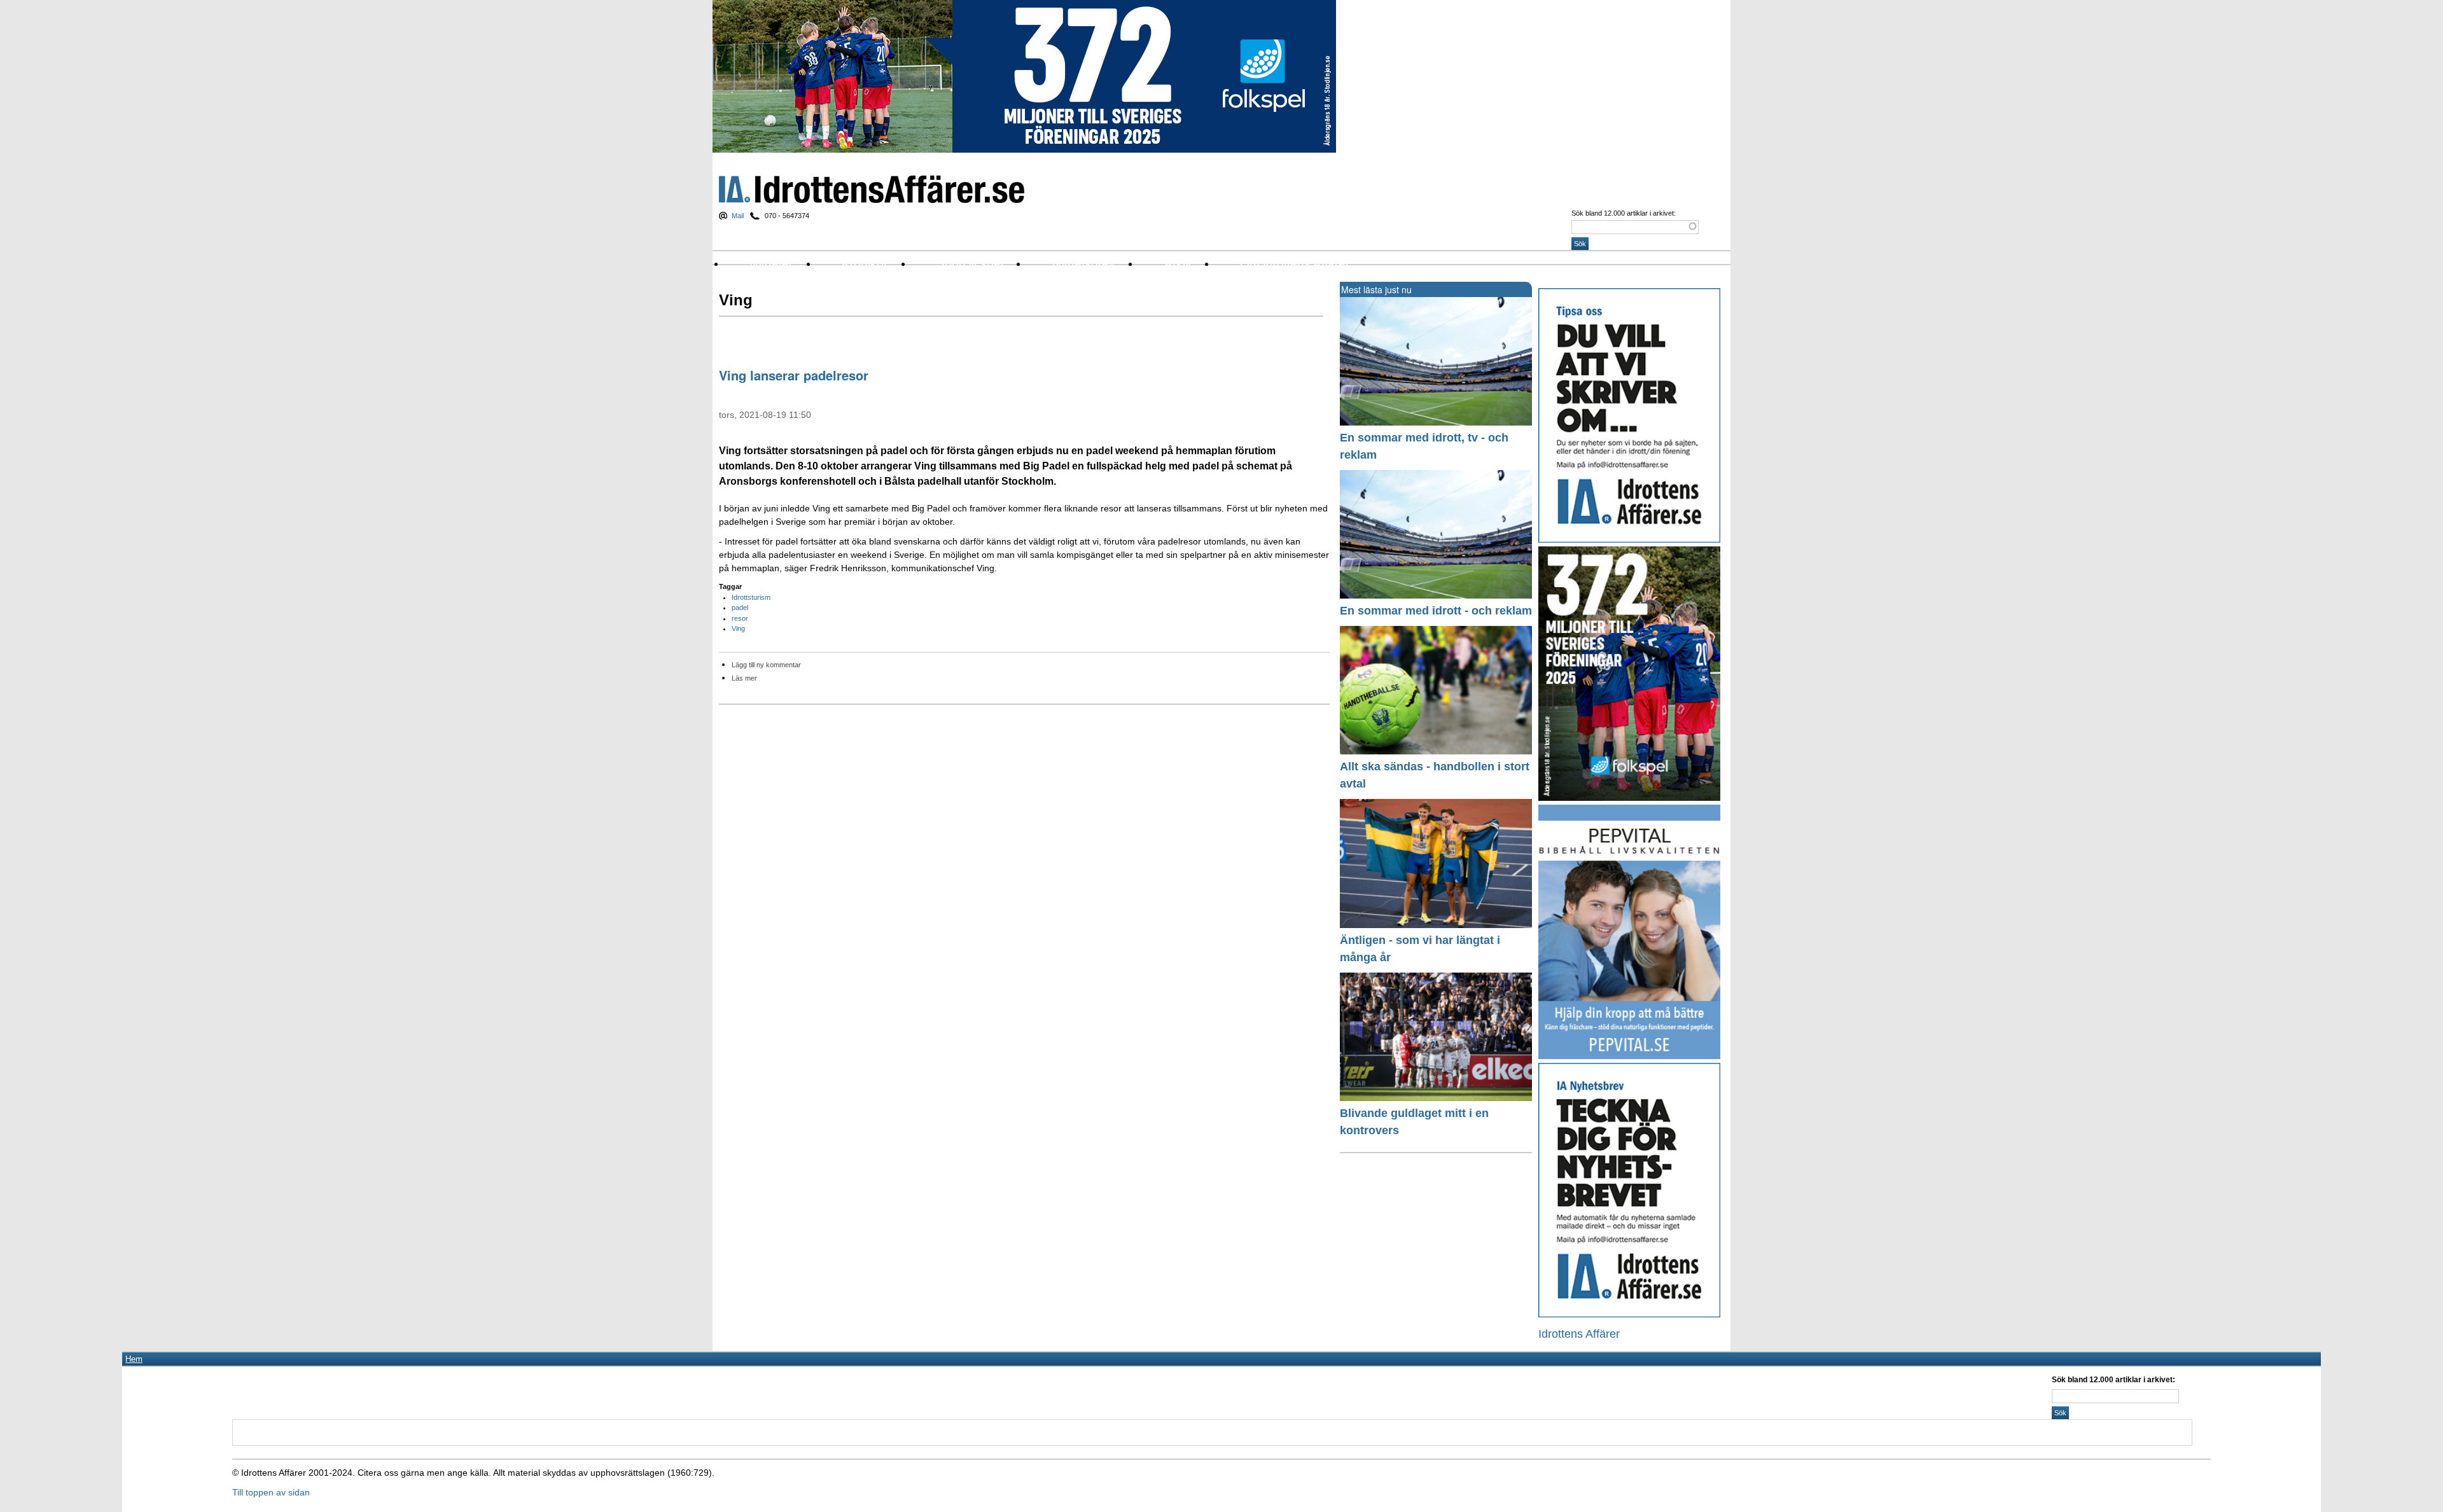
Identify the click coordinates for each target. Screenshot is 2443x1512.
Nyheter (771, 264)
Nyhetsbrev (1084, 264)
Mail (738, 216)
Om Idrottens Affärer (1295, 264)
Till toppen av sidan (271, 1492)
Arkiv (1178, 264)
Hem (134, 1359)
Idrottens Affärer (872, 189)
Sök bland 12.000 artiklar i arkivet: (1624, 213)
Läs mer (744, 678)
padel (740, 607)
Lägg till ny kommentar (766, 665)
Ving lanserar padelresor (794, 375)
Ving (738, 628)
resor (740, 618)
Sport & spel (970, 264)
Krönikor (865, 264)
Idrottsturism (751, 597)
